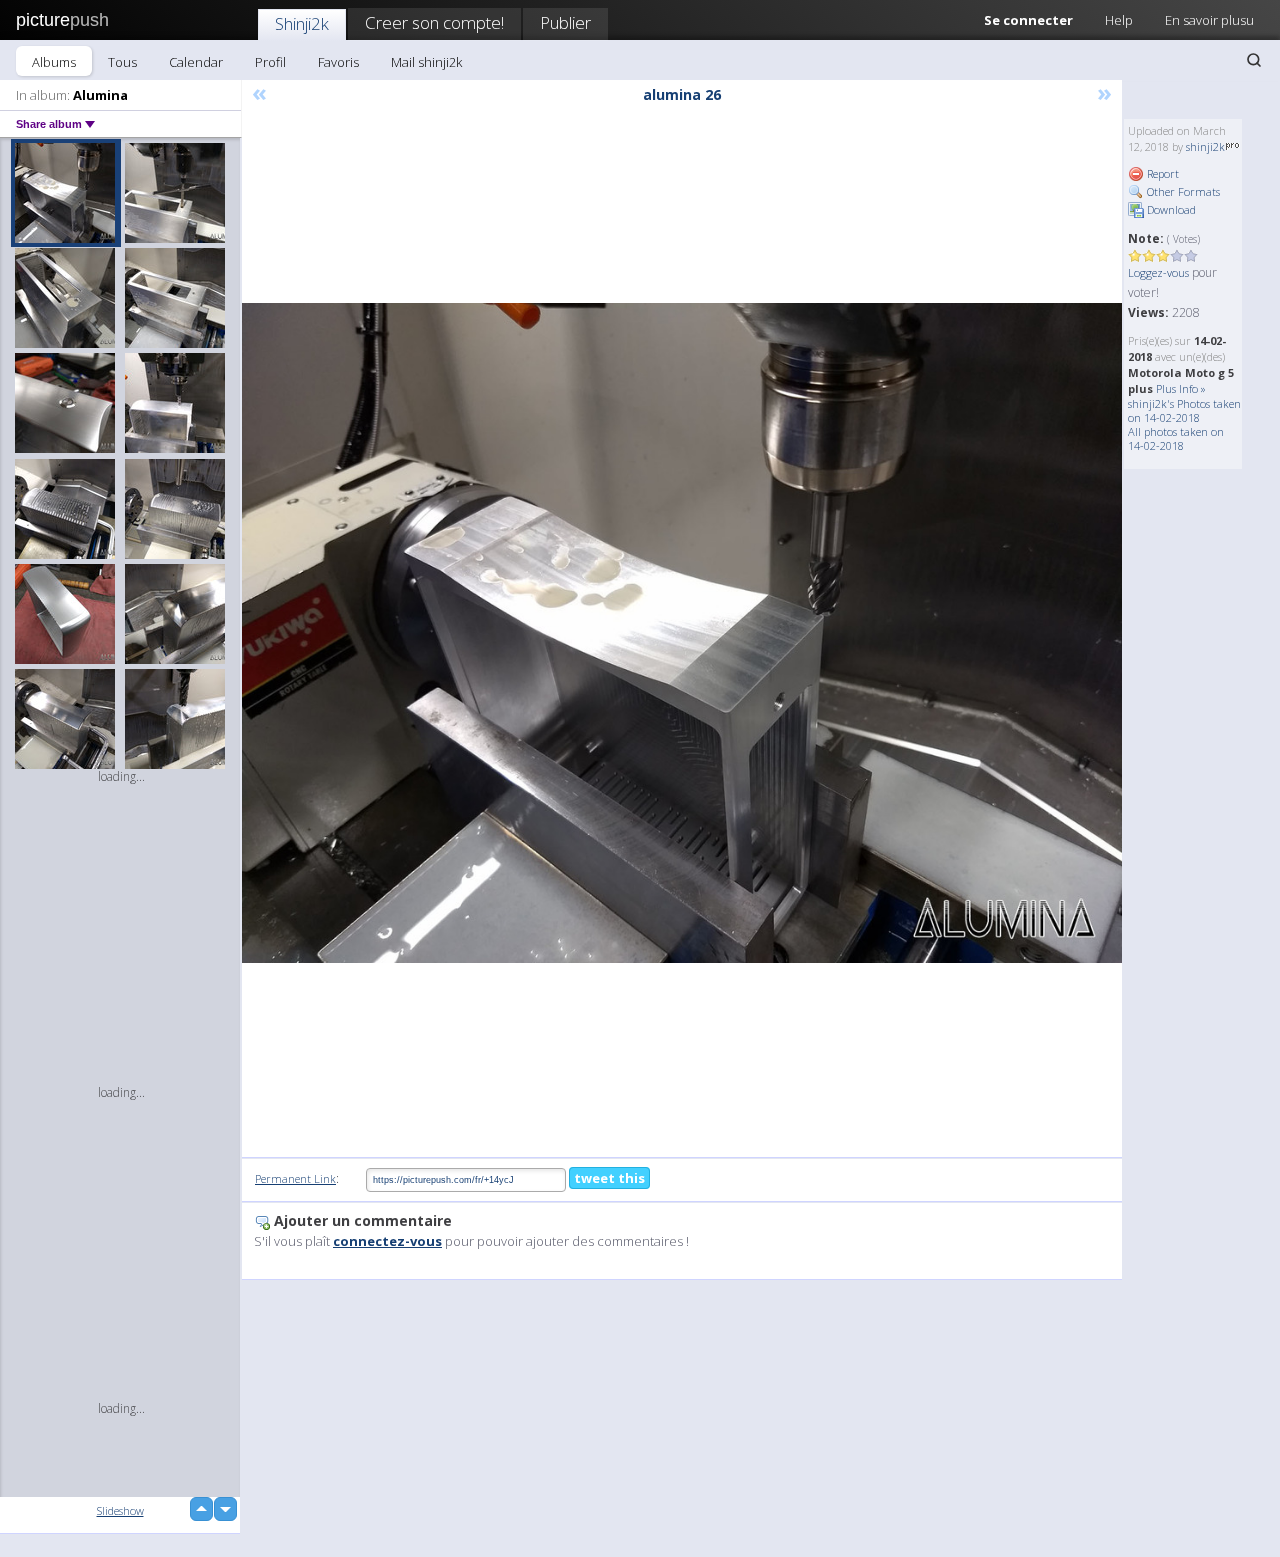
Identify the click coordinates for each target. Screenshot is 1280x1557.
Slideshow (120, 1510)
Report (1161, 173)
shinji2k (1205, 146)
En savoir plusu (1209, 20)
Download (1170, 209)
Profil (270, 62)
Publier (565, 22)
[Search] (1254, 60)
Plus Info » (1181, 388)
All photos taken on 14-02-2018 (1176, 438)
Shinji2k (302, 23)
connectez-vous (387, 1241)
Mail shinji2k (426, 62)
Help (1119, 20)
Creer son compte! (434, 22)
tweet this (609, 1178)
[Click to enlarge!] (682, 633)
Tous (122, 62)
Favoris (338, 62)
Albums (54, 62)
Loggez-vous (1158, 272)
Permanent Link (295, 1178)
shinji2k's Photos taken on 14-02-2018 (1184, 410)
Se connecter (1028, 20)
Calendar (196, 62)
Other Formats (1182, 191)
